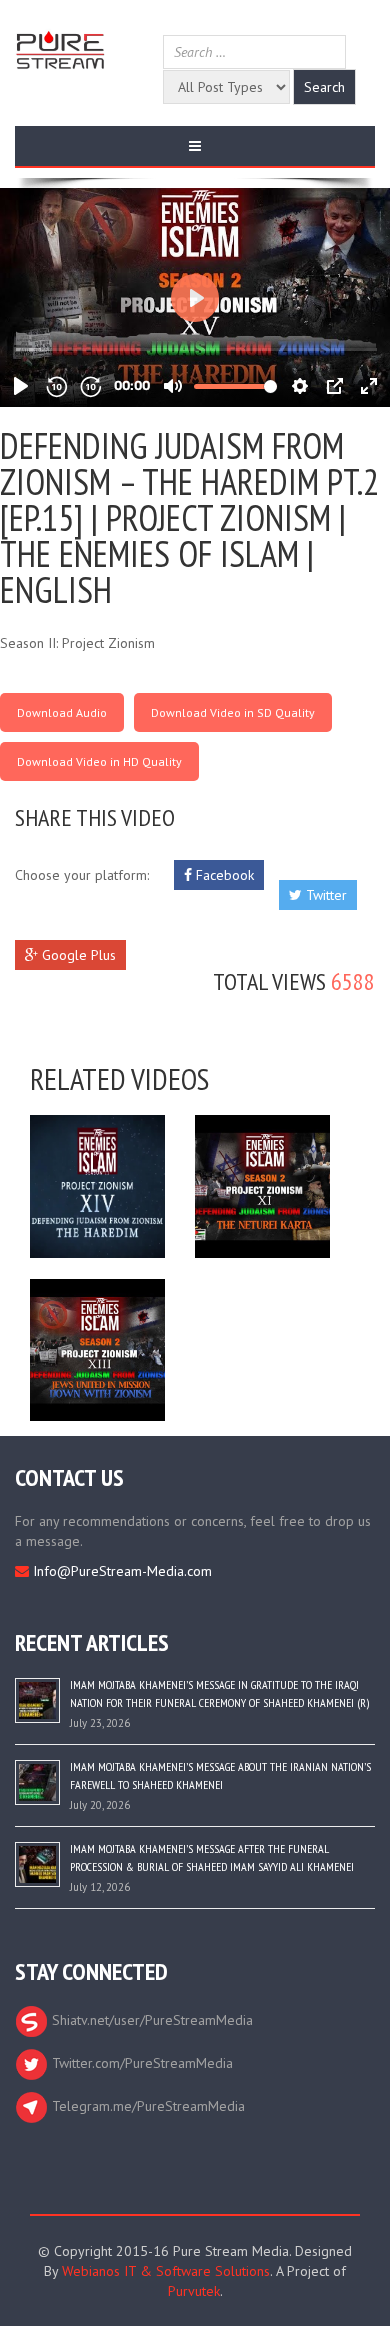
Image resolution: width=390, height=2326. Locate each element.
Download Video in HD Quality (99, 761)
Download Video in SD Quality (233, 712)
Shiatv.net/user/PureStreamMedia (150, 2020)
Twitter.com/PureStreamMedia (140, 2063)
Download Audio (62, 712)
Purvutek (194, 2291)
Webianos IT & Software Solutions (166, 2271)
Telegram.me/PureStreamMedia (146, 2106)
